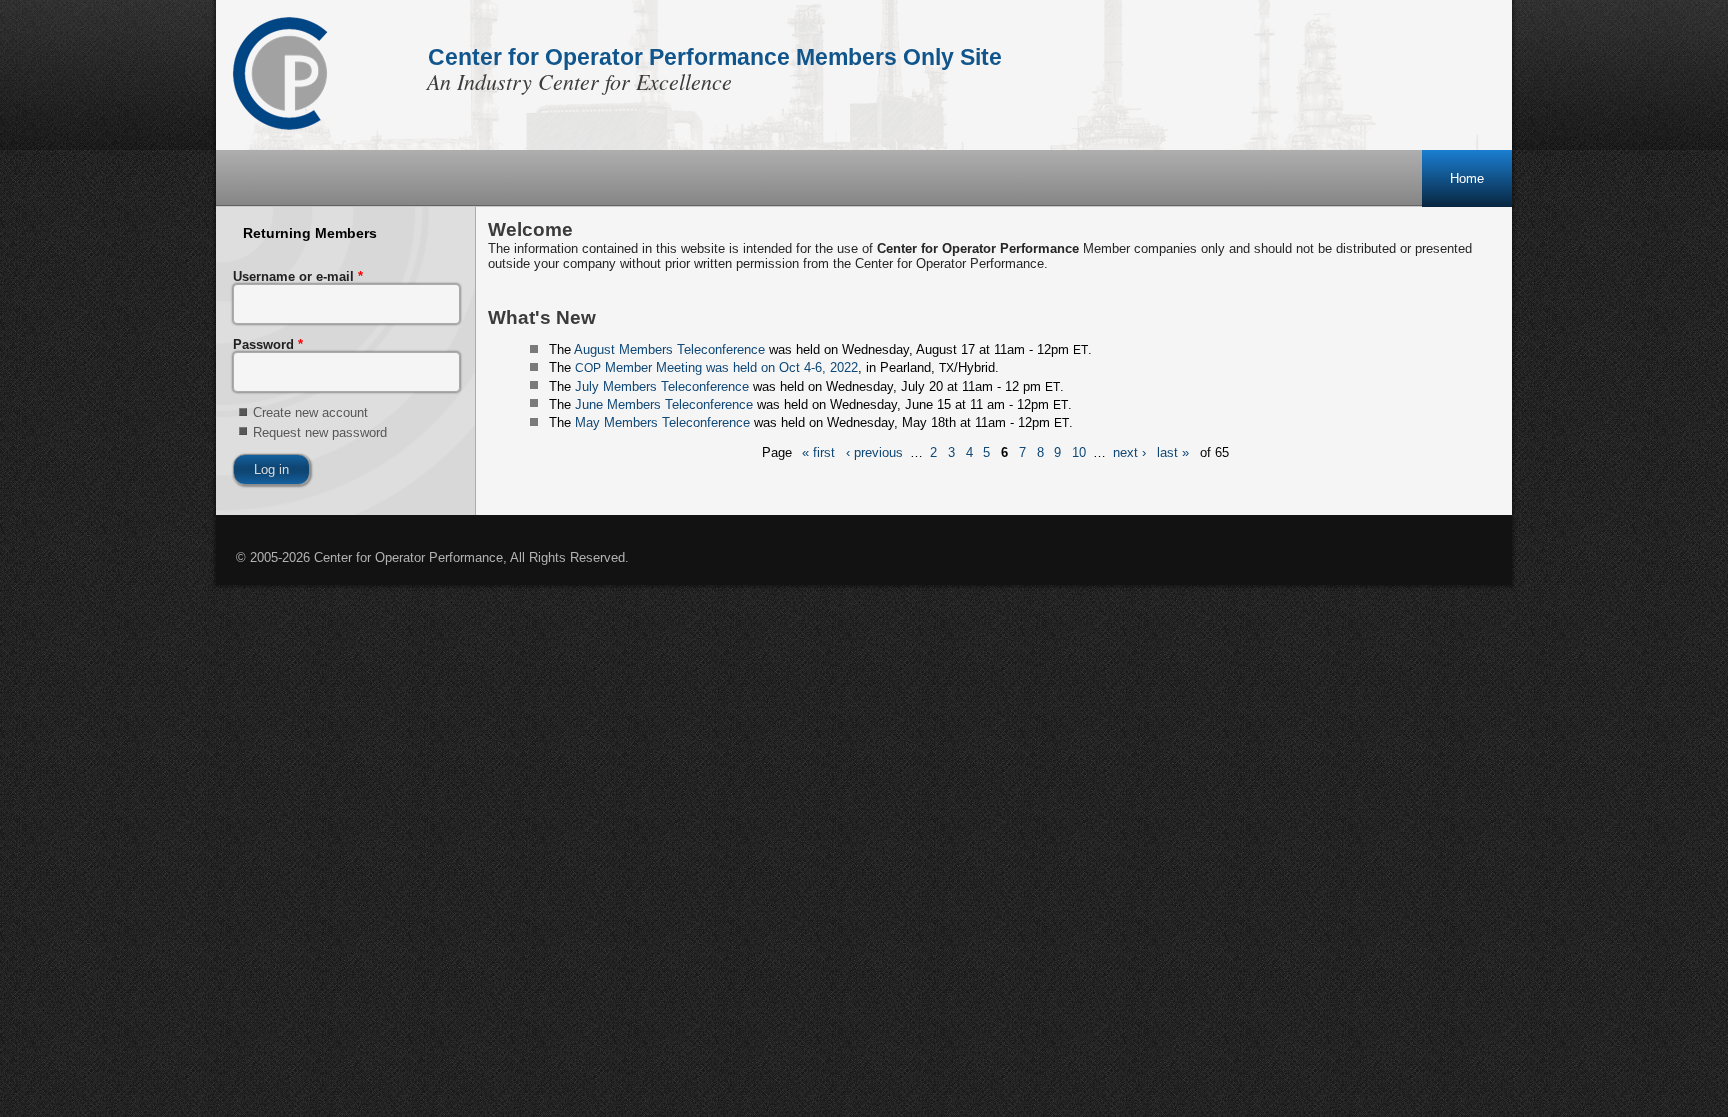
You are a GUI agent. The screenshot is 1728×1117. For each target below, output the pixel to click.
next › (1129, 453)
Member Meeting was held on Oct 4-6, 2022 (716, 367)
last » (1173, 453)
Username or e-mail (298, 276)
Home (1467, 178)
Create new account (310, 412)
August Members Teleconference (669, 349)
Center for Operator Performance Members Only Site (715, 57)
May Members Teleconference (662, 422)
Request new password (320, 432)
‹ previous (874, 453)
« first (818, 453)
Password (268, 344)
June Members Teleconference (664, 404)
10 (1079, 453)
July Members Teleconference (662, 386)
